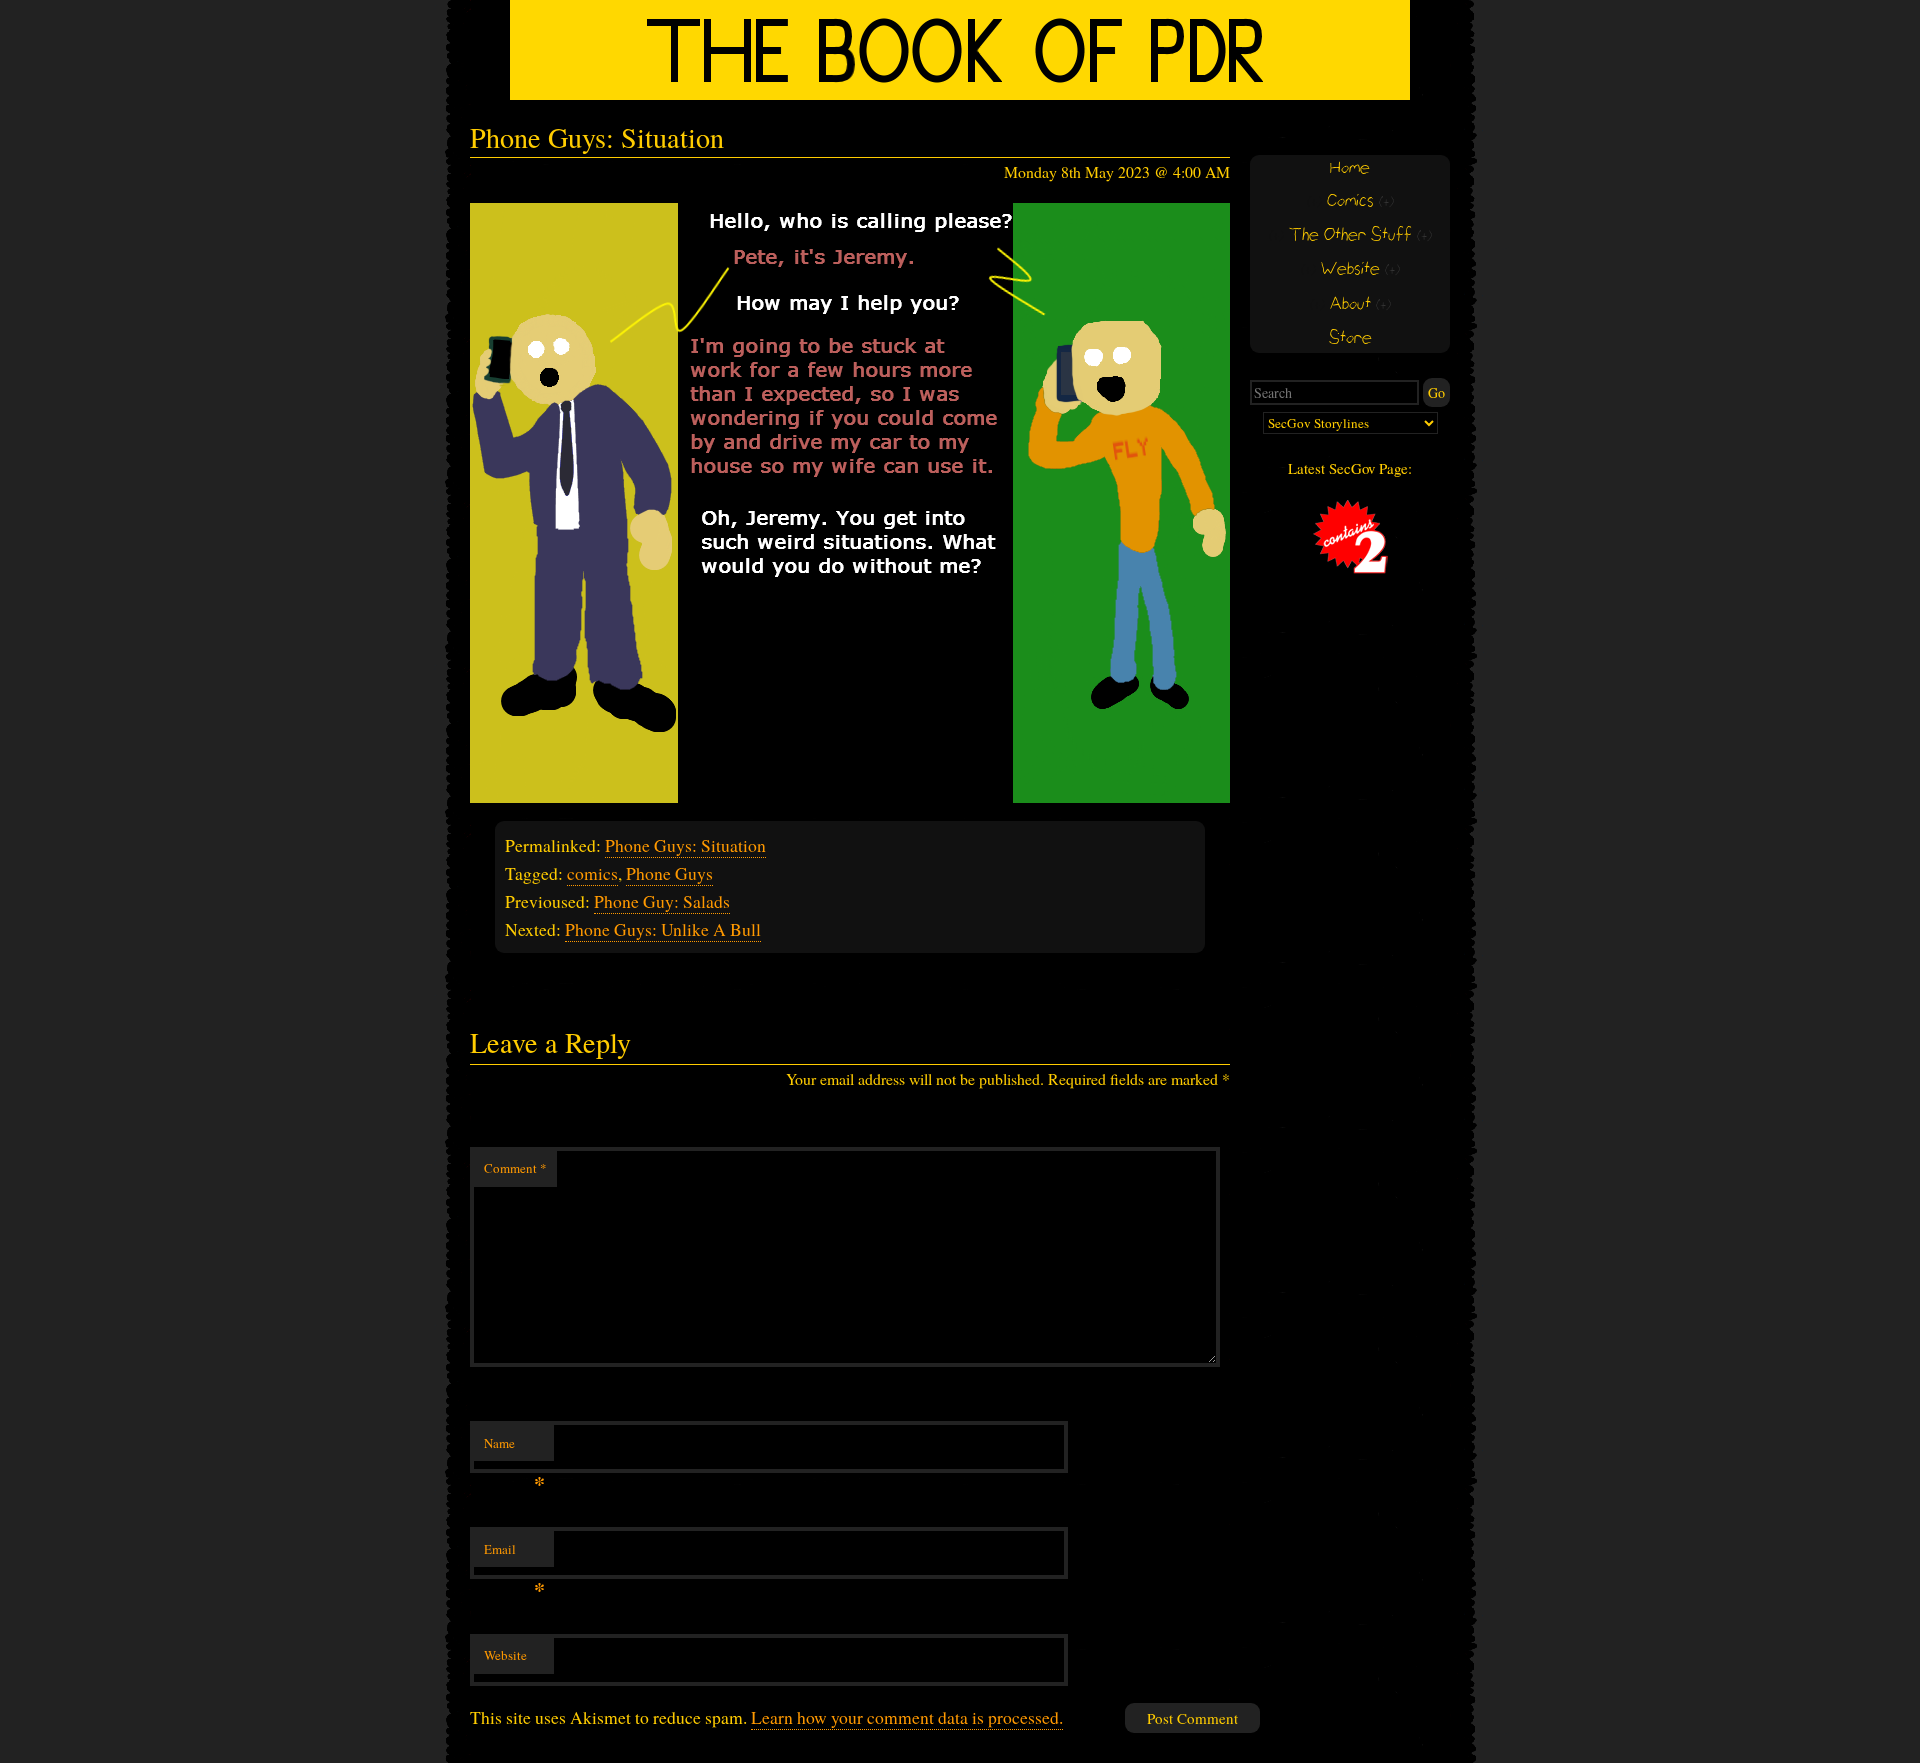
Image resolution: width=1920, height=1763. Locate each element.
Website (505, 1655)
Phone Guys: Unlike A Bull (663, 929)
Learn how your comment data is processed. (907, 1717)
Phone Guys (669, 873)
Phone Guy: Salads (662, 901)
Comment (515, 1168)
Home (1350, 168)
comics (592, 873)
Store (1350, 338)
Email (514, 1554)
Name (514, 1448)
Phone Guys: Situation (685, 845)
